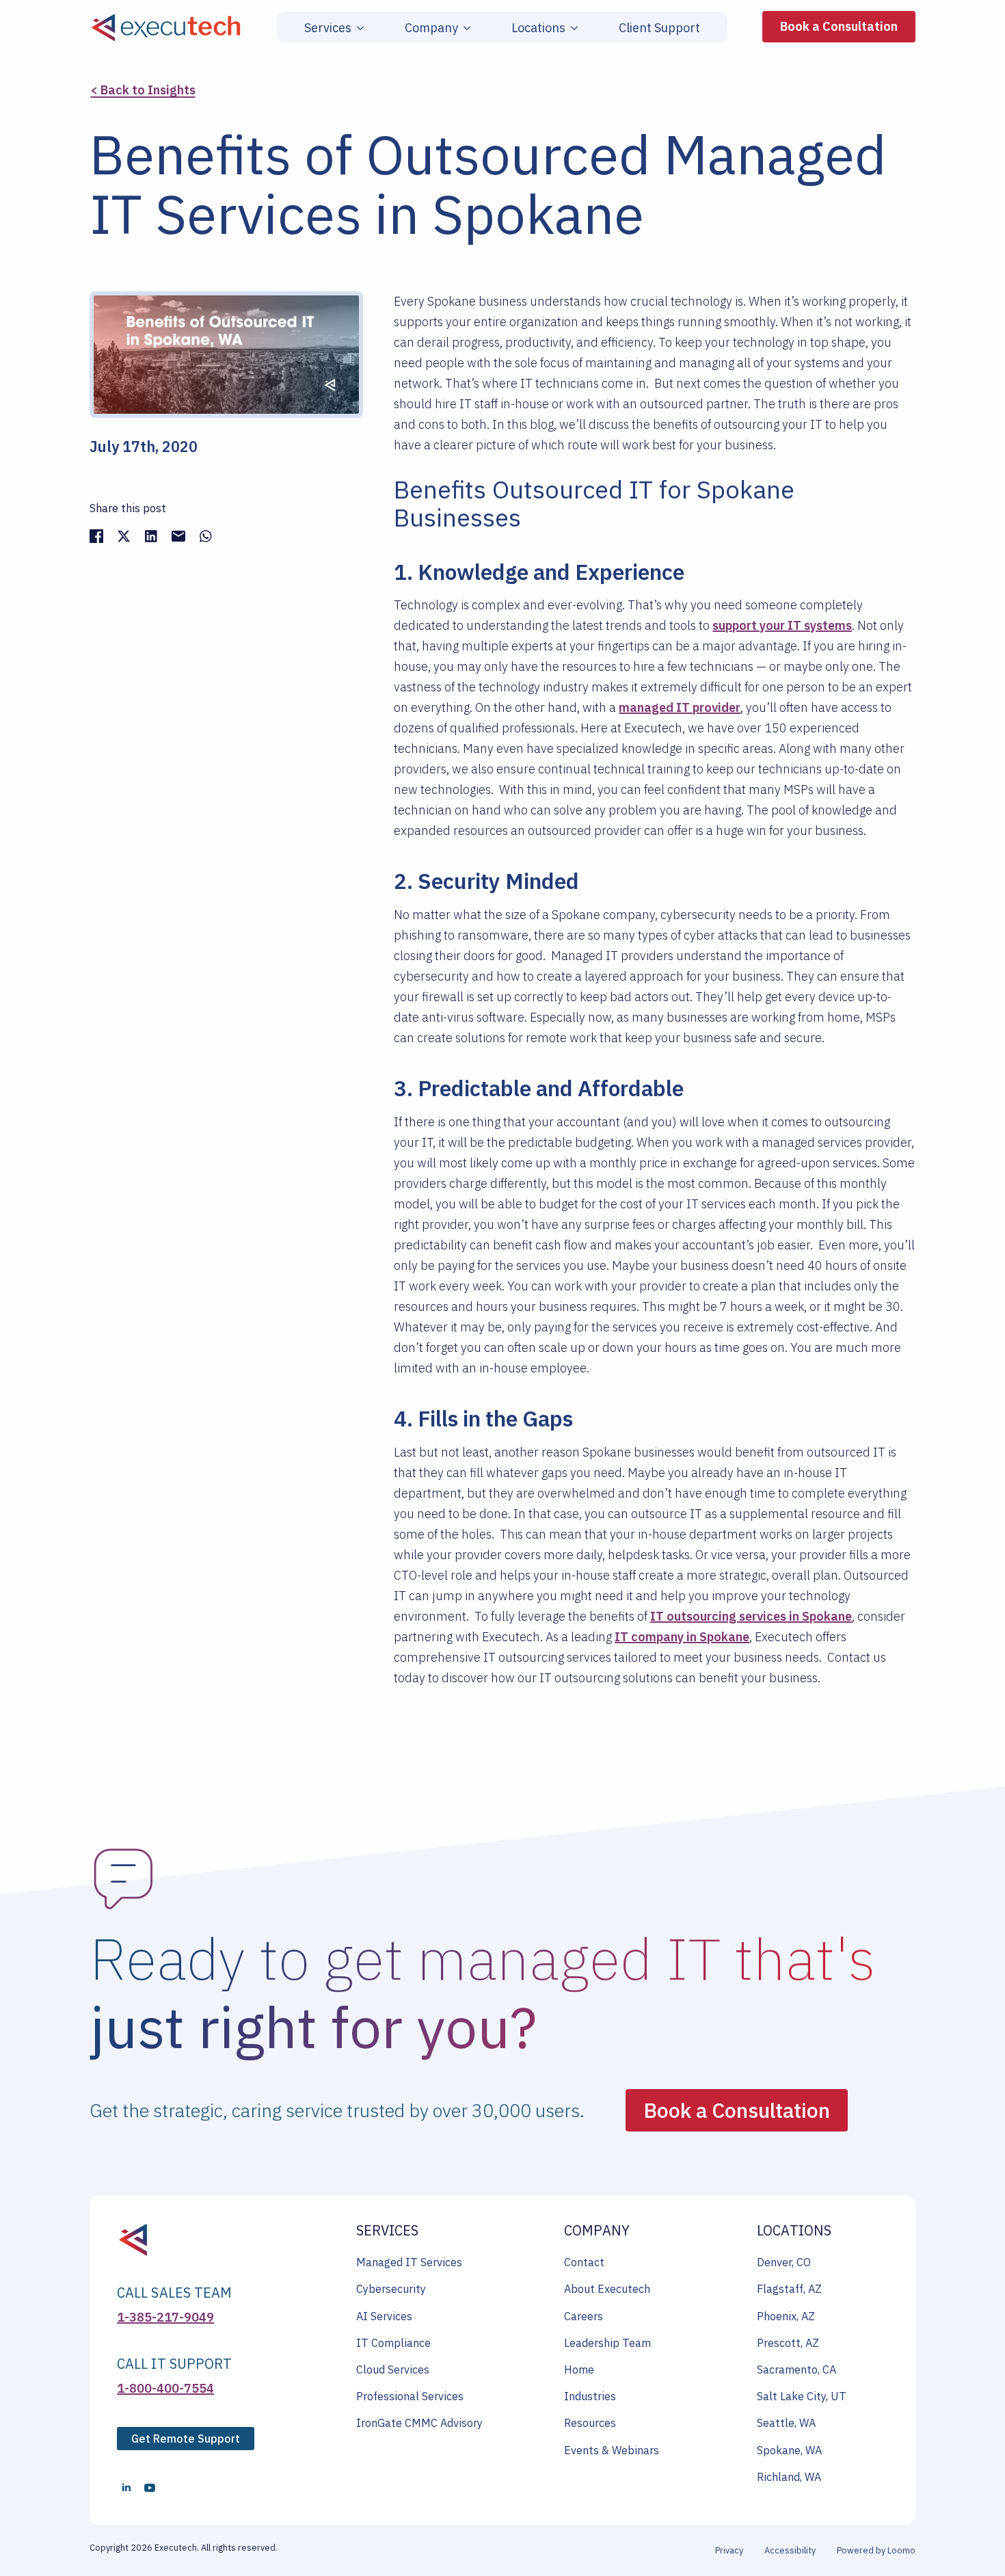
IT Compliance (393, 2343)
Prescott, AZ (788, 2343)
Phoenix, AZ (786, 2316)
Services (328, 28)
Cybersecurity (391, 2289)
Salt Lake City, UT (802, 2396)
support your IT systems (782, 625)
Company (431, 28)
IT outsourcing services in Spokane (751, 1616)
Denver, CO (784, 2262)
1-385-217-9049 (165, 2317)
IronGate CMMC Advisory (419, 2423)
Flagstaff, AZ (789, 2289)
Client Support (659, 28)
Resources (590, 2423)
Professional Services (410, 2396)
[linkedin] (126, 2488)
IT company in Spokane (682, 1637)
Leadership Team (607, 2343)
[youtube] (150, 2488)
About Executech (607, 2289)
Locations (538, 28)
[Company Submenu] (464, 28)
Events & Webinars (612, 2450)
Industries (590, 2396)
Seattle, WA (786, 2423)
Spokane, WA (789, 2450)
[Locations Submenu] (572, 28)
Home (579, 2369)
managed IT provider (680, 707)
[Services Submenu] (358, 28)
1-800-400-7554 (165, 2388)
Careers (584, 2316)
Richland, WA (789, 2477)
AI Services (384, 2316)
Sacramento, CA (796, 2369)
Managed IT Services (409, 2262)
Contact (584, 2262)
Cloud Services (393, 2369)
